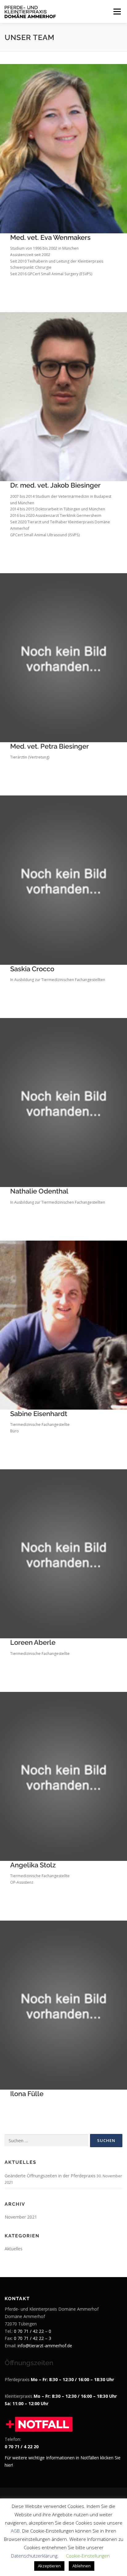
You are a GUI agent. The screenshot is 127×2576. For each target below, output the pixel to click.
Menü (117, 12)
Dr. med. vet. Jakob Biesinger (55, 485)
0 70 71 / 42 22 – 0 (33, 2331)
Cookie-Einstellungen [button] (88, 2556)
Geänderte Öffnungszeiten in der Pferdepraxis (50, 2176)
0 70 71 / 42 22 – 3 (33, 2338)
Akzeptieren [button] (49, 2566)
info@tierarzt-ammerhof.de (45, 2346)
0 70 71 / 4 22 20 (22, 2447)
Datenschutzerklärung (34, 2556)
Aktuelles (14, 2249)
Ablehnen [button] (82, 2566)
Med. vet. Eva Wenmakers (50, 237)
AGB (15, 2531)
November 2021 (21, 2217)
